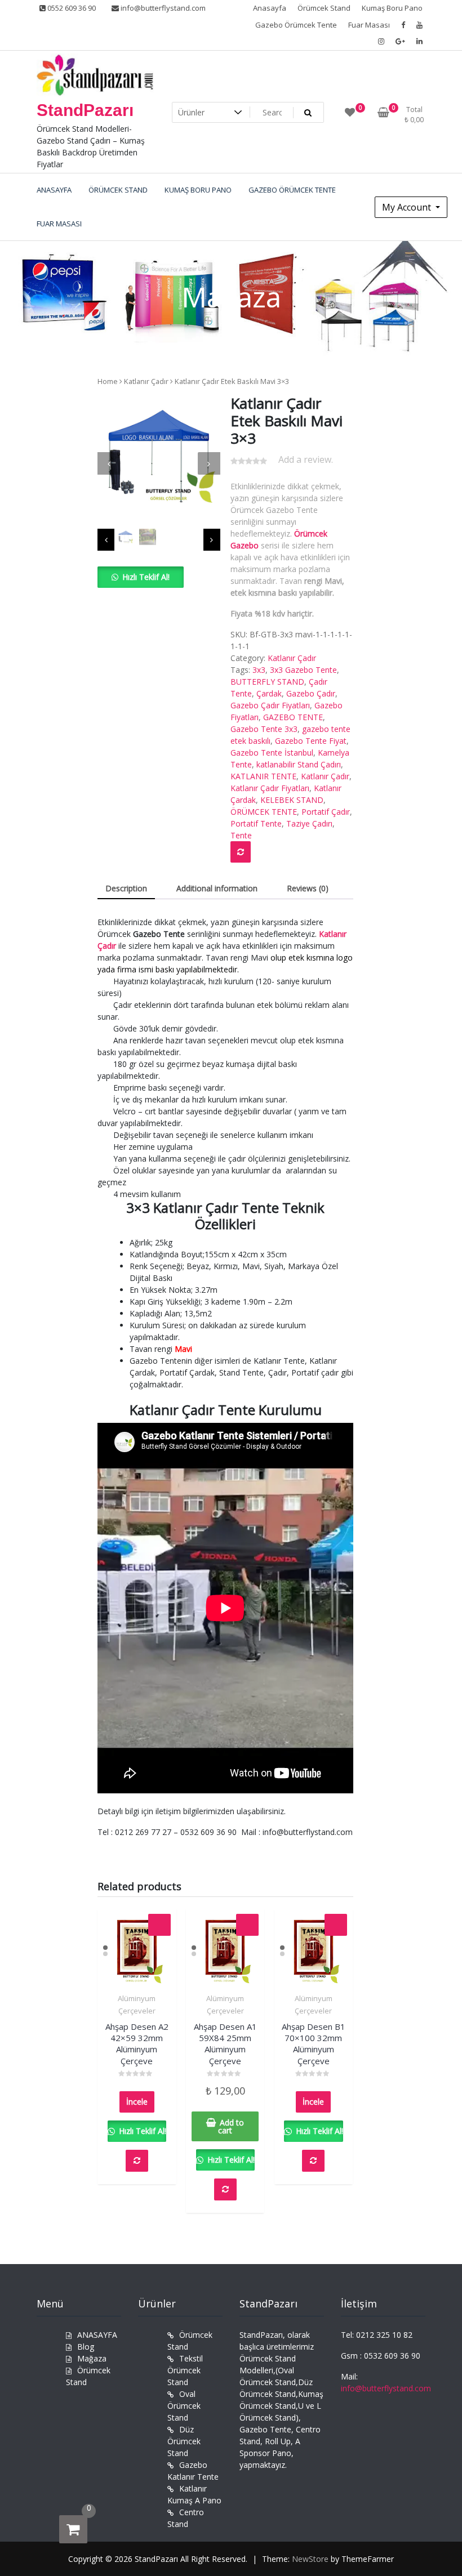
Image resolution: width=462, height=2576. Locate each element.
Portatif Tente (256, 823)
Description (126, 888)
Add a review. (306, 459)
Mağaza (92, 2358)
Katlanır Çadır (146, 381)
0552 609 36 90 (71, 8)
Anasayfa (270, 8)
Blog (86, 2347)
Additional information (217, 888)
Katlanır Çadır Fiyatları (270, 788)
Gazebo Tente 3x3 (264, 729)
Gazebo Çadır (311, 693)
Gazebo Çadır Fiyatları (270, 705)
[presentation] (109, 463)
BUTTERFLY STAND (267, 682)
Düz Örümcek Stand (184, 2441)
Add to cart (231, 2126)
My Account (408, 207)
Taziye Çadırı (309, 823)
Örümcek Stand (324, 8)
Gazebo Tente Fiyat (311, 741)
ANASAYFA (97, 2335)
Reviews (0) (308, 888)
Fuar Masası (369, 25)
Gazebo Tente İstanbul (272, 753)
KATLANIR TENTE (263, 776)
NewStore (310, 2559)
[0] (73, 2529)
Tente (241, 835)
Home (108, 381)
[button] (141, 577)
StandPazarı (85, 110)
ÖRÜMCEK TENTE (264, 812)
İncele (137, 2102)
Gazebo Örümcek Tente (296, 25)
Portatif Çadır (326, 812)
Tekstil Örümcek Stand (185, 2370)
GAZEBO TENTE (293, 717)
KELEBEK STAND (292, 800)
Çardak (269, 693)
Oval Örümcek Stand (184, 2406)
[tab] (126, 889)
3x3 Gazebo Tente (303, 670)
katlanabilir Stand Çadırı (299, 764)
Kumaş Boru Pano (392, 8)
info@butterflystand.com (162, 8)
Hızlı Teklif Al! (146, 577)
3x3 (259, 670)
